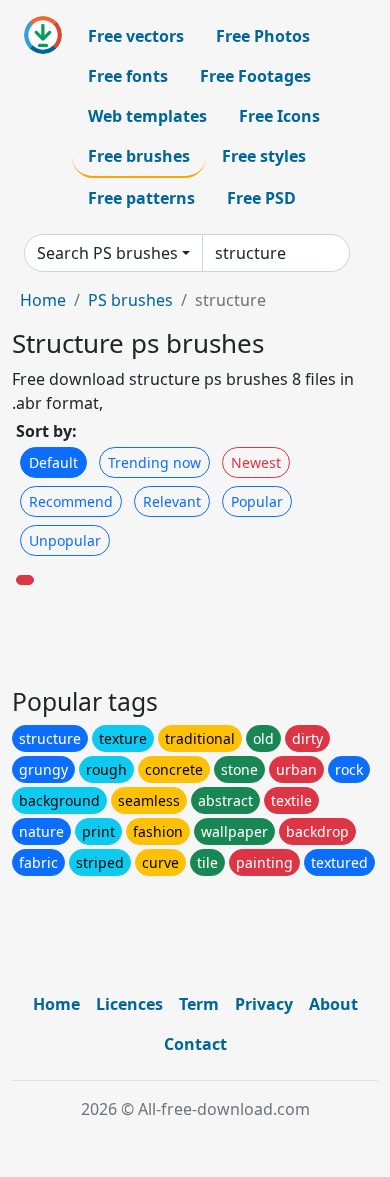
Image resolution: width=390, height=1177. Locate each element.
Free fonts (128, 76)
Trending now (154, 462)
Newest (256, 462)
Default (53, 462)
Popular (257, 501)
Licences (129, 1004)
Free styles (264, 156)
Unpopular (65, 540)
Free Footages (255, 76)
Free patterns (141, 198)
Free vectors (136, 36)
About (333, 1004)
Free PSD (261, 198)
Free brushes (139, 156)
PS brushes (130, 300)
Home (43, 300)
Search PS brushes (107, 253)
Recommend (71, 501)
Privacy (264, 1004)
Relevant (172, 501)
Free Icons (279, 116)
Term (199, 1004)
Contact (195, 1044)
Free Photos (263, 36)
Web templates (147, 116)
